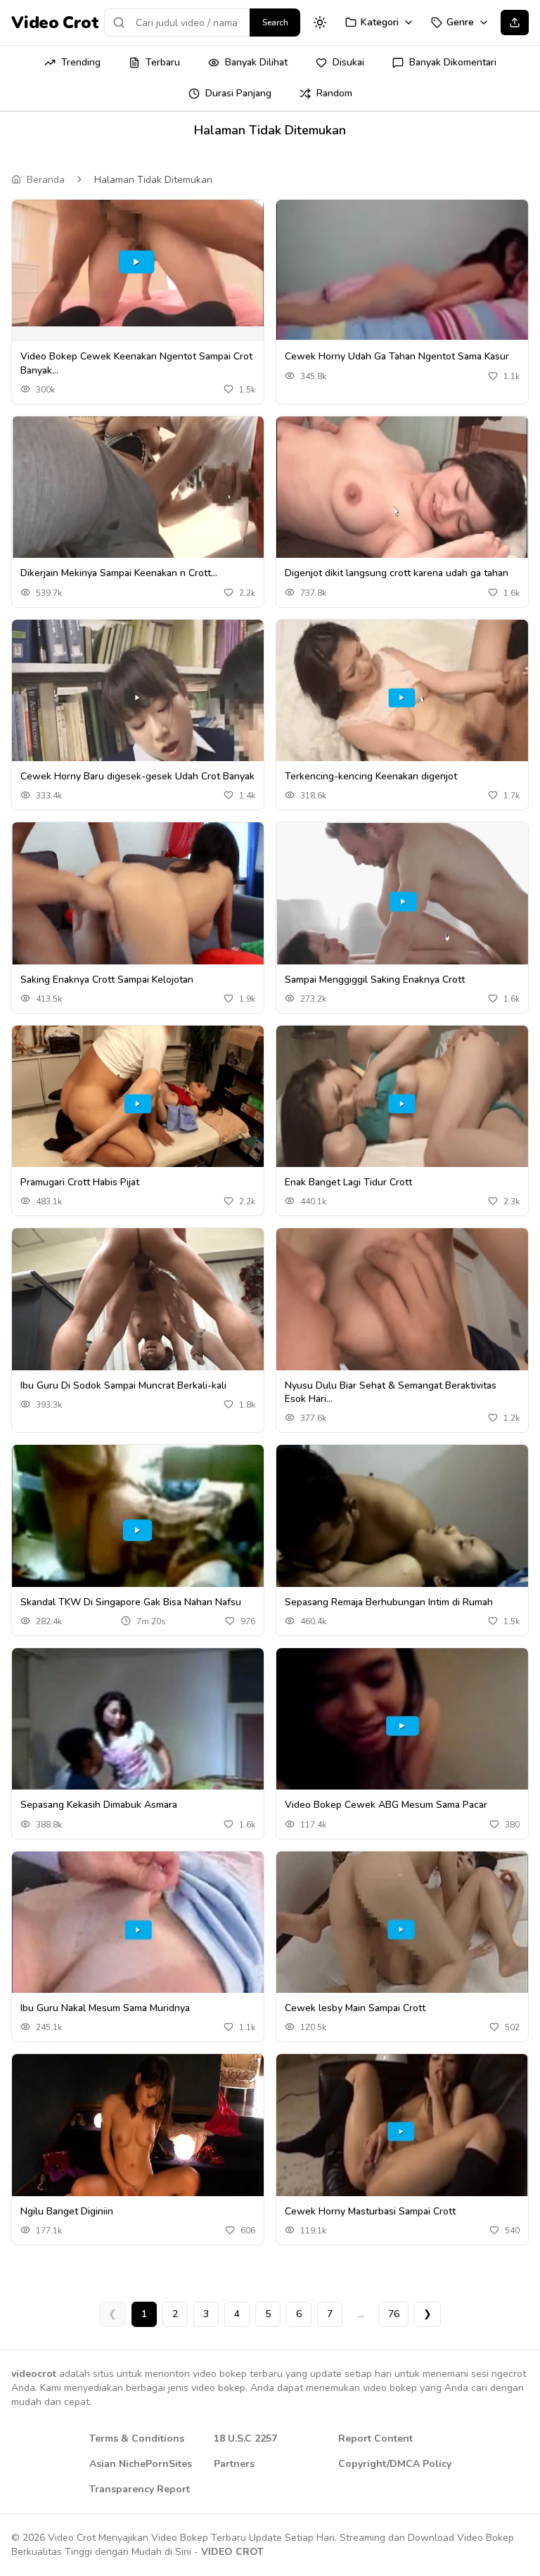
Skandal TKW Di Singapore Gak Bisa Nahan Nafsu (131, 1602)
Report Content (375, 2438)
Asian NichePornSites (141, 2464)
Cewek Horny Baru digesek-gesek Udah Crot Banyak (137, 776)
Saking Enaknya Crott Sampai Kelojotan (107, 980)
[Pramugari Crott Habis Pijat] (138, 1104)
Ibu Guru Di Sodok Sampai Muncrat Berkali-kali (123, 1385)
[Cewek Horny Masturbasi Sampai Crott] (402, 2132)
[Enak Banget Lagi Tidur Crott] (402, 1104)
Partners (234, 2464)
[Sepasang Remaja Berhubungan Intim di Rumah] (402, 1524)
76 (394, 2314)
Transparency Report (140, 2489)
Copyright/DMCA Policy (395, 2464)
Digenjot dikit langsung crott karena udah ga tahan (397, 573)
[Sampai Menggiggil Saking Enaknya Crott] (402, 901)
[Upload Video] (515, 23)
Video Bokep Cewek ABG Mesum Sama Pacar (386, 1805)
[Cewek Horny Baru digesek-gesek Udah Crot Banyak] (138, 699)
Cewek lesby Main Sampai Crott (355, 2008)
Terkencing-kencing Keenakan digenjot (371, 776)
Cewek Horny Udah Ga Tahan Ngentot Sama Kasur (397, 356)
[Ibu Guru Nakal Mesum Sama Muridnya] (138, 1930)
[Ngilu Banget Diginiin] (138, 2132)
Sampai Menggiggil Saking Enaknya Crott (375, 980)
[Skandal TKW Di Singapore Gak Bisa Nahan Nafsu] (138, 1523)
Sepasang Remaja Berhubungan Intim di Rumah (389, 1602)
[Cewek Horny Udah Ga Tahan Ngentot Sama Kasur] (402, 270)
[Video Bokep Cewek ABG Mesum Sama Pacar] (402, 1727)
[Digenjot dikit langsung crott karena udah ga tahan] (402, 495)
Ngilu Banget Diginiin (67, 2211)
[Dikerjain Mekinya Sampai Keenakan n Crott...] (138, 495)
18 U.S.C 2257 (245, 2438)
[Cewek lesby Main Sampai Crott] (402, 1930)
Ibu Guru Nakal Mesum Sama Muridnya (105, 2008)
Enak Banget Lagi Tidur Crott (348, 1182)
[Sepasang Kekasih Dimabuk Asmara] (138, 1726)
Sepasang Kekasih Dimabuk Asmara (99, 1805)
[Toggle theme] (320, 23)
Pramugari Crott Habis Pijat (80, 1182)
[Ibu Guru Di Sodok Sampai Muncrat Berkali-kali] (138, 1307)
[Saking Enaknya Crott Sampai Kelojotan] (138, 900)
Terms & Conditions (137, 2438)
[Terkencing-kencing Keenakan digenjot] (402, 698)
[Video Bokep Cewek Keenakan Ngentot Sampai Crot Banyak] (138, 263)
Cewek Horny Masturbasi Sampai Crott (370, 2211)
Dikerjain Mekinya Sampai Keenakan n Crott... (119, 573)
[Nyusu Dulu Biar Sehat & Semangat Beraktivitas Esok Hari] (402, 1307)
